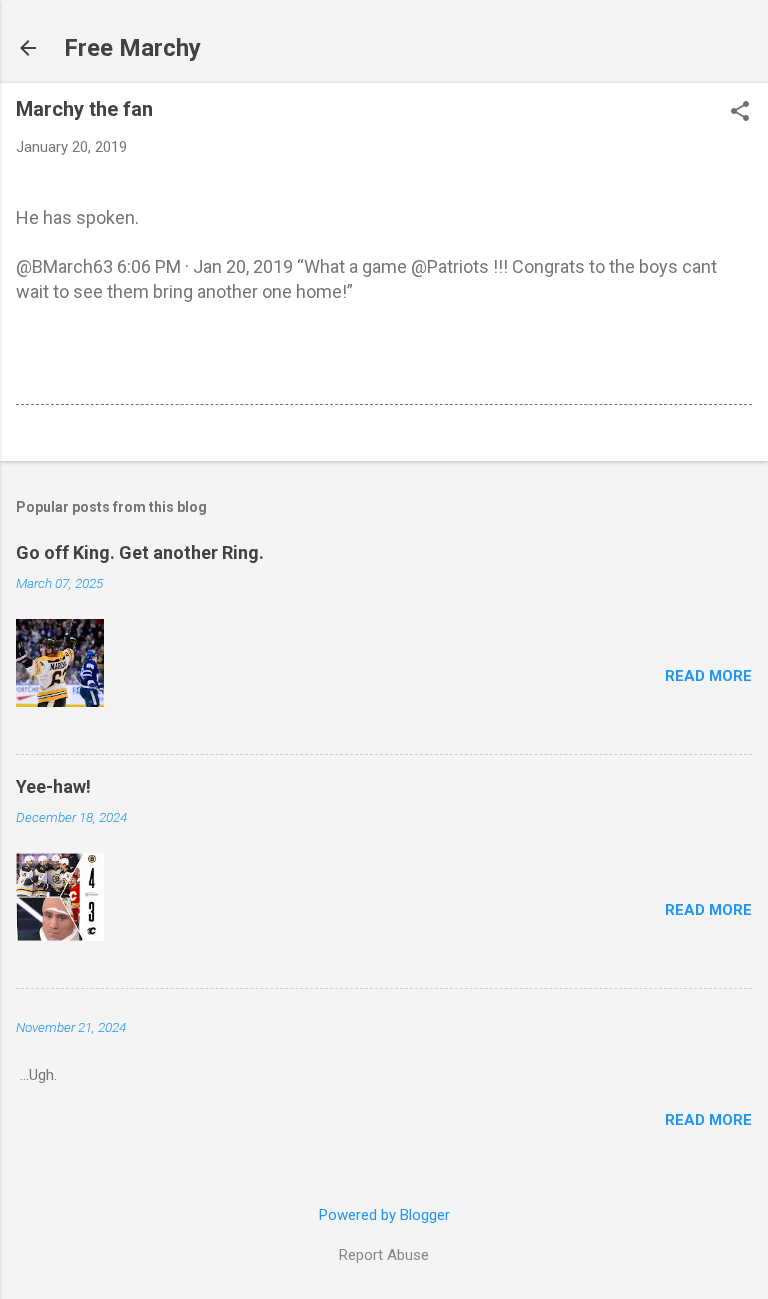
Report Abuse (384, 1255)
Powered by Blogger (384, 1215)
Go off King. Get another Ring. (140, 552)
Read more (708, 676)
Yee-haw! (53, 786)
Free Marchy (132, 48)
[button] (740, 113)
